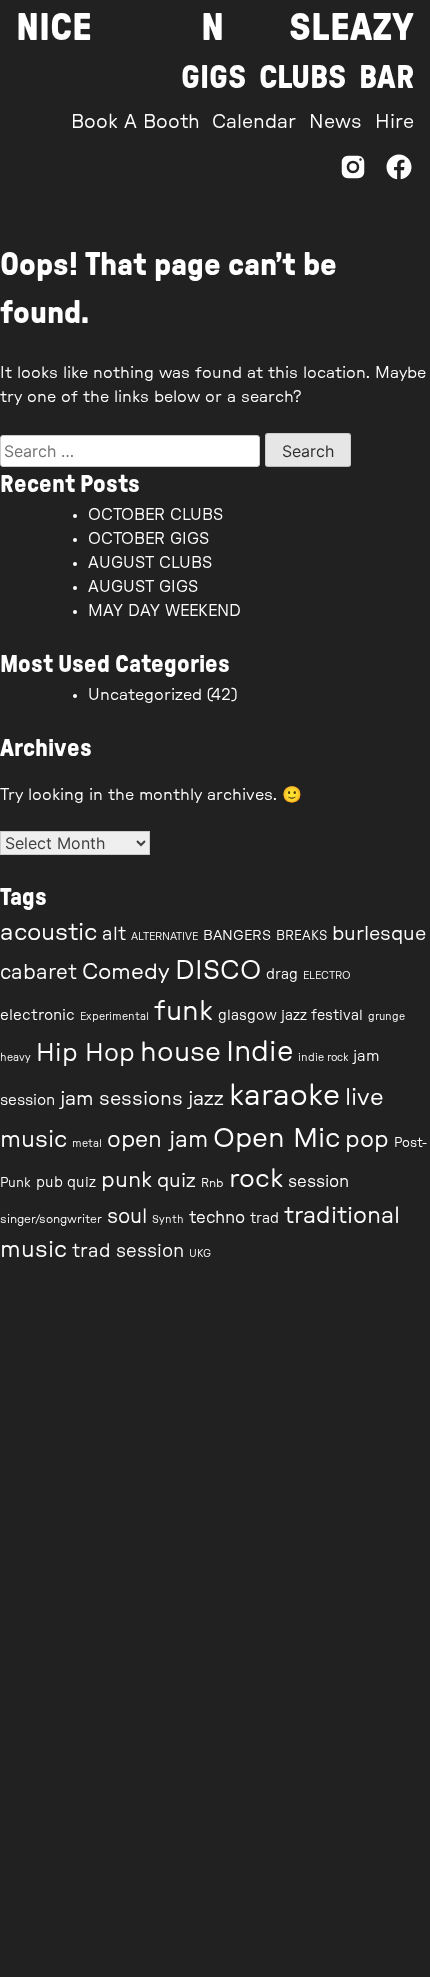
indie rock (323, 1057)
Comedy (126, 972)
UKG (200, 1253)
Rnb (212, 1183)
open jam (157, 1140)
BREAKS (301, 936)
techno (217, 1218)
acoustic (48, 933)
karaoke (284, 1096)
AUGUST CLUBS (150, 563)
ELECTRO (327, 975)
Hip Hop (85, 1053)
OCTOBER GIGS (148, 539)
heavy (15, 1057)
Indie (259, 1052)
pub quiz (66, 1183)
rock (256, 1179)
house (180, 1052)
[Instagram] (353, 172)
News (335, 122)
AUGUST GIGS (143, 587)
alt (114, 934)
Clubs (302, 78)
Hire (394, 122)
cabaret (38, 973)
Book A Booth (135, 122)
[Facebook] (399, 172)
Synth (168, 1219)
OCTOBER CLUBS (155, 515)
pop (367, 1139)
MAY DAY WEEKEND (164, 611)
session (318, 1182)
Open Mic (276, 1138)
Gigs (213, 78)
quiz (176, 1181)
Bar (386, 78)
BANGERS (237, 936)
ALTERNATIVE (164, 936)
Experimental (114, 1016)
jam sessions (121, 1099)
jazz (206, 1099)
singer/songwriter (51, 1219)
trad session (128, 1251)
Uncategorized (145, 695)
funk (183, 1011)
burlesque (379, 934)
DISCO (218, 971)
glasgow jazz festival (290, 1016)
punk (126, 1180)
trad (264, 1219)
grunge (386, 1016)
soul (127, 1217)
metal (87, 1143)
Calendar (254, 122)
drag (282, 975)
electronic (37, 1015)
